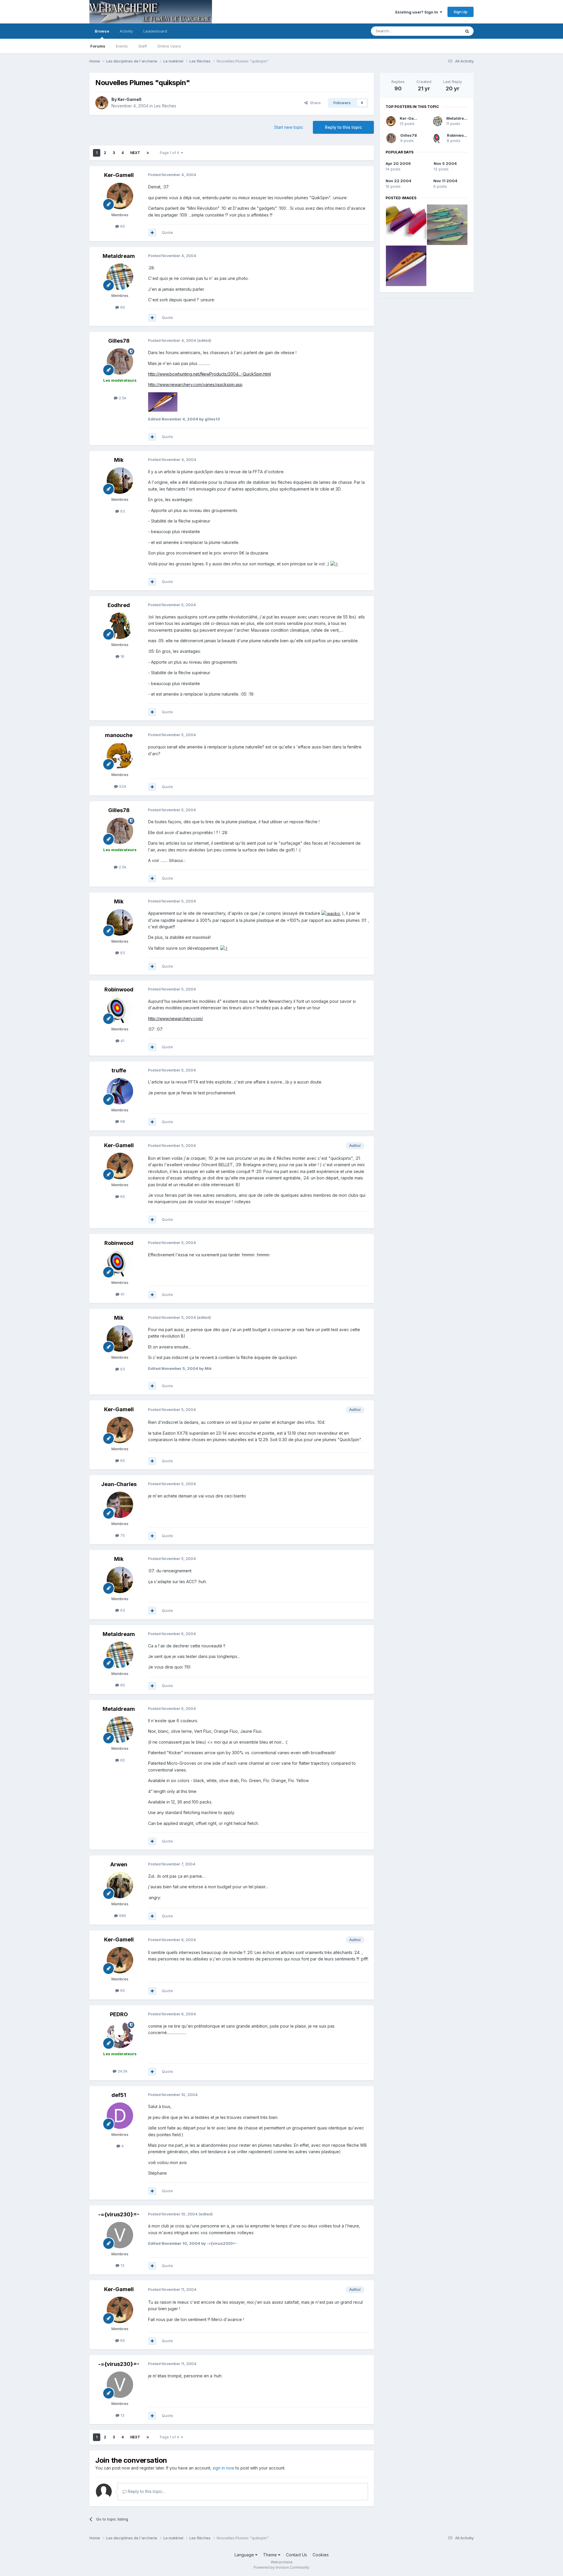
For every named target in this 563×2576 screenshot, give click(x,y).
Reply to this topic (343, 127)
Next (135, 153)
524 (122, 786)
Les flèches (165, 106)
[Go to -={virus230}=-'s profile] (120, 2235)
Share (314, 103)
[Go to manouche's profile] (120, 756)
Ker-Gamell (129, 99)
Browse (102, 31)
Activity (126, 31)
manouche (119, 735)
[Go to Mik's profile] (120, 481)
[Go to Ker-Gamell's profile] (102, 103)
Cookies (321, 2555)
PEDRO (119, 2014)
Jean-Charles (119, 1484)
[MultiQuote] (152, 233)
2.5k (122, 398)
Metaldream (119, 256)
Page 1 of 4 (170, 153)
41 (122, 1041)
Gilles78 (119, 341)
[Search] (467, 31)
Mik (119, 460)
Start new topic (289, 127)
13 (122, 2265)
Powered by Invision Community (281, 2567)
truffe (119, 1070)
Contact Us (296, 2555)
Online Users (169, 46)
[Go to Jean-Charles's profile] (120, 1505)
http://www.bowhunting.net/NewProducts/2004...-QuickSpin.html (210, 374)
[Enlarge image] (334, 564)
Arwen (119, 1864)
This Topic (444, 31)
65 (122, 226)
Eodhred (119, 605)
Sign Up (461, 12)
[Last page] (148, 153)
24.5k (122, 2071)
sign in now (223, 2468)
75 (122, 1535)
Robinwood (119, 989)
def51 (119, 2095)
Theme (271, 2555)
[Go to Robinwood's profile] (120, 1010)
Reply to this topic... (146, 2491)
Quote (167, 232)
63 (122, 511)
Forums (98, 46)
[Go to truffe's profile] (120, 1091)
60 (122, 307)
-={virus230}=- (119, 2214)
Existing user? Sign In (418, 12)
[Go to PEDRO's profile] (120, 2035)
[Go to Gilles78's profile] (120, 361)
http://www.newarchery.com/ (175, 1019)
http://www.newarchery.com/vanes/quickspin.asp (195, 384)
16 (122, 656)
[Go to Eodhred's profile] (120, 626)
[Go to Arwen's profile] (120, 1885)
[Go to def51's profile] (120, 2116)
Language (245, 2555)
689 (122, 1916)
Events (122, 46)
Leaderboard (155, 31)
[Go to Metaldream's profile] (120, 277)
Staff (143, 46)
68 (122, 1121)
